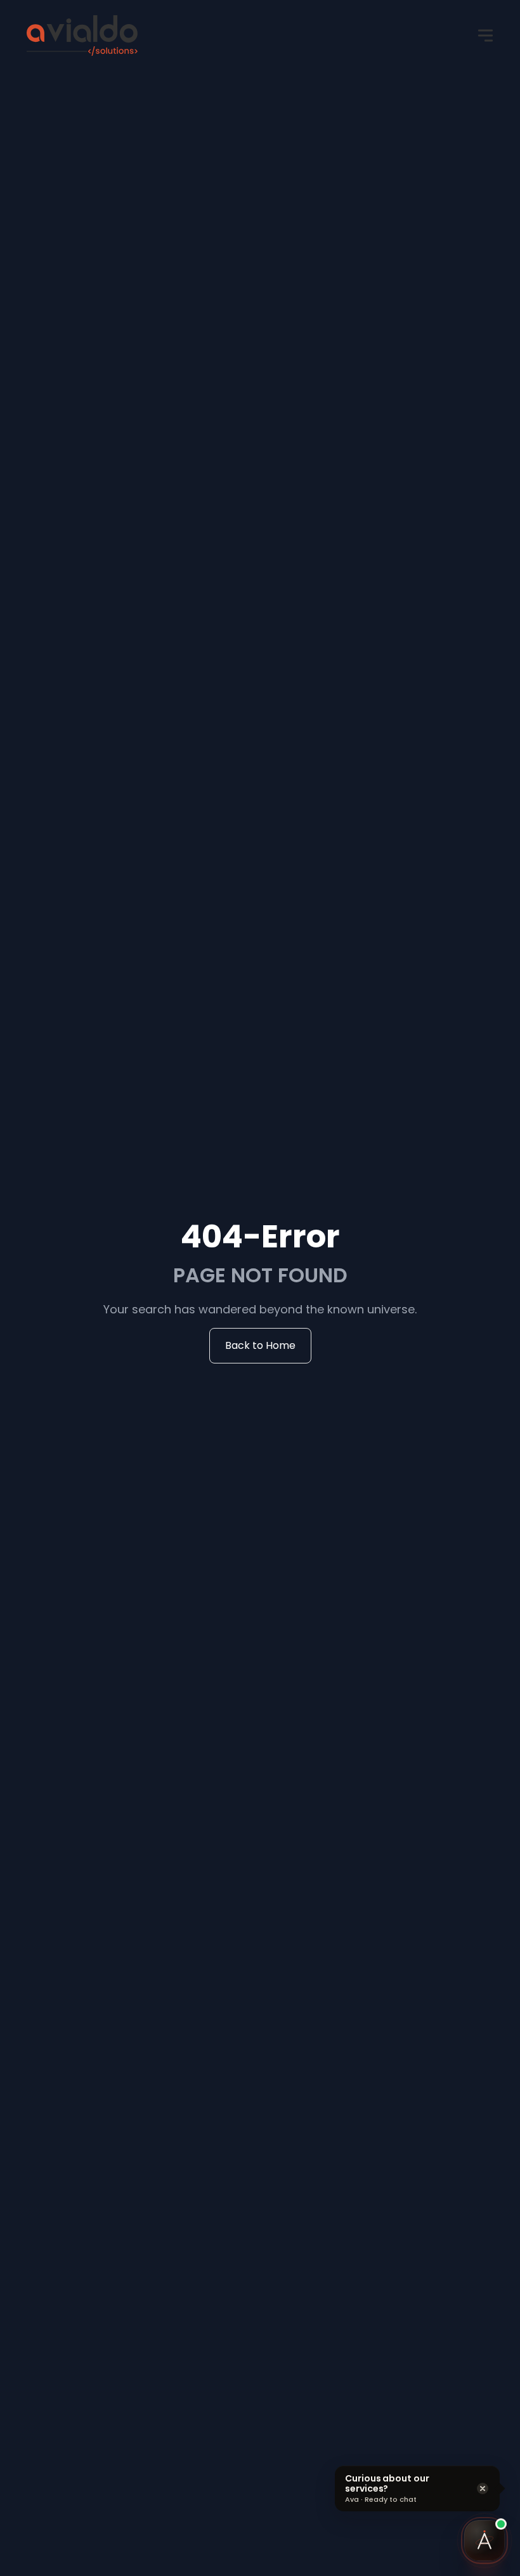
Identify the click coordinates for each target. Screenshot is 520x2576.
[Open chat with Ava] (484, 2540)
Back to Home (260, 1345)
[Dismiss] (483, 2488)
